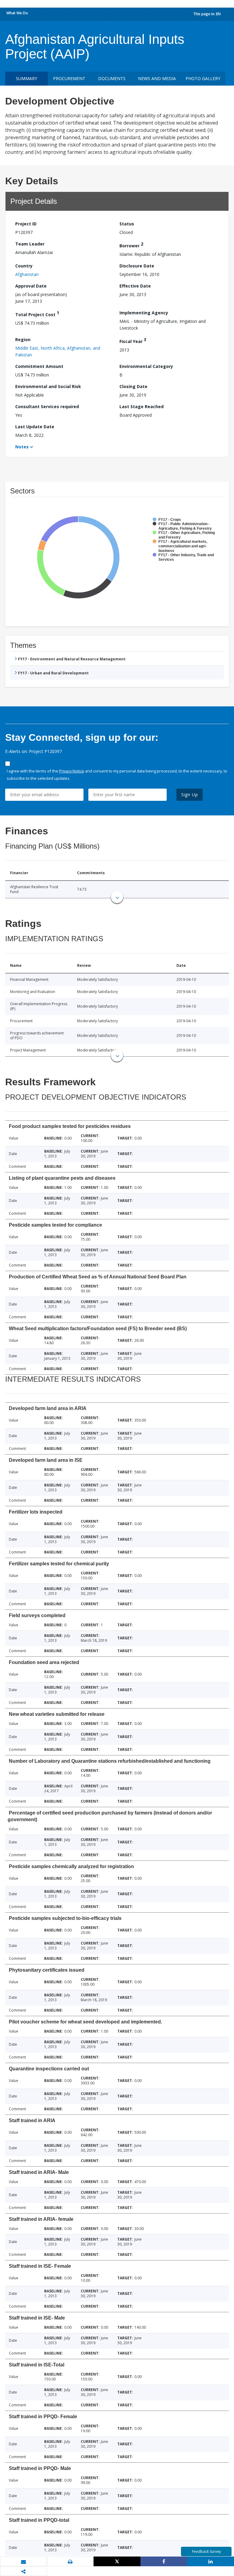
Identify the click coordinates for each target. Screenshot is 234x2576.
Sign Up (190, 795)
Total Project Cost (37, 314)
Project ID (26, 224)
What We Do (17, 13)
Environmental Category (146, 366)
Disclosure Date (137, 266)
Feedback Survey (206, 2551)
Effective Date (135, 286)
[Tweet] (117, 2561)
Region (23, 339)
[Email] (23, 2562)
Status (127, 224)
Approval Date (31, 286)
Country (24, 266)
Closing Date (133, 386)
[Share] (164, 2561)
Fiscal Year (133, 340)
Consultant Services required (47, 406)
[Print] (70, 2562)
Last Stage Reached (142, 406)
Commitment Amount (39, 366)
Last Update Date (35, 427)
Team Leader (30, 244)
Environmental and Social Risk (48, 386)
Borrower (131, 245)
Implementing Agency (144, 313)
